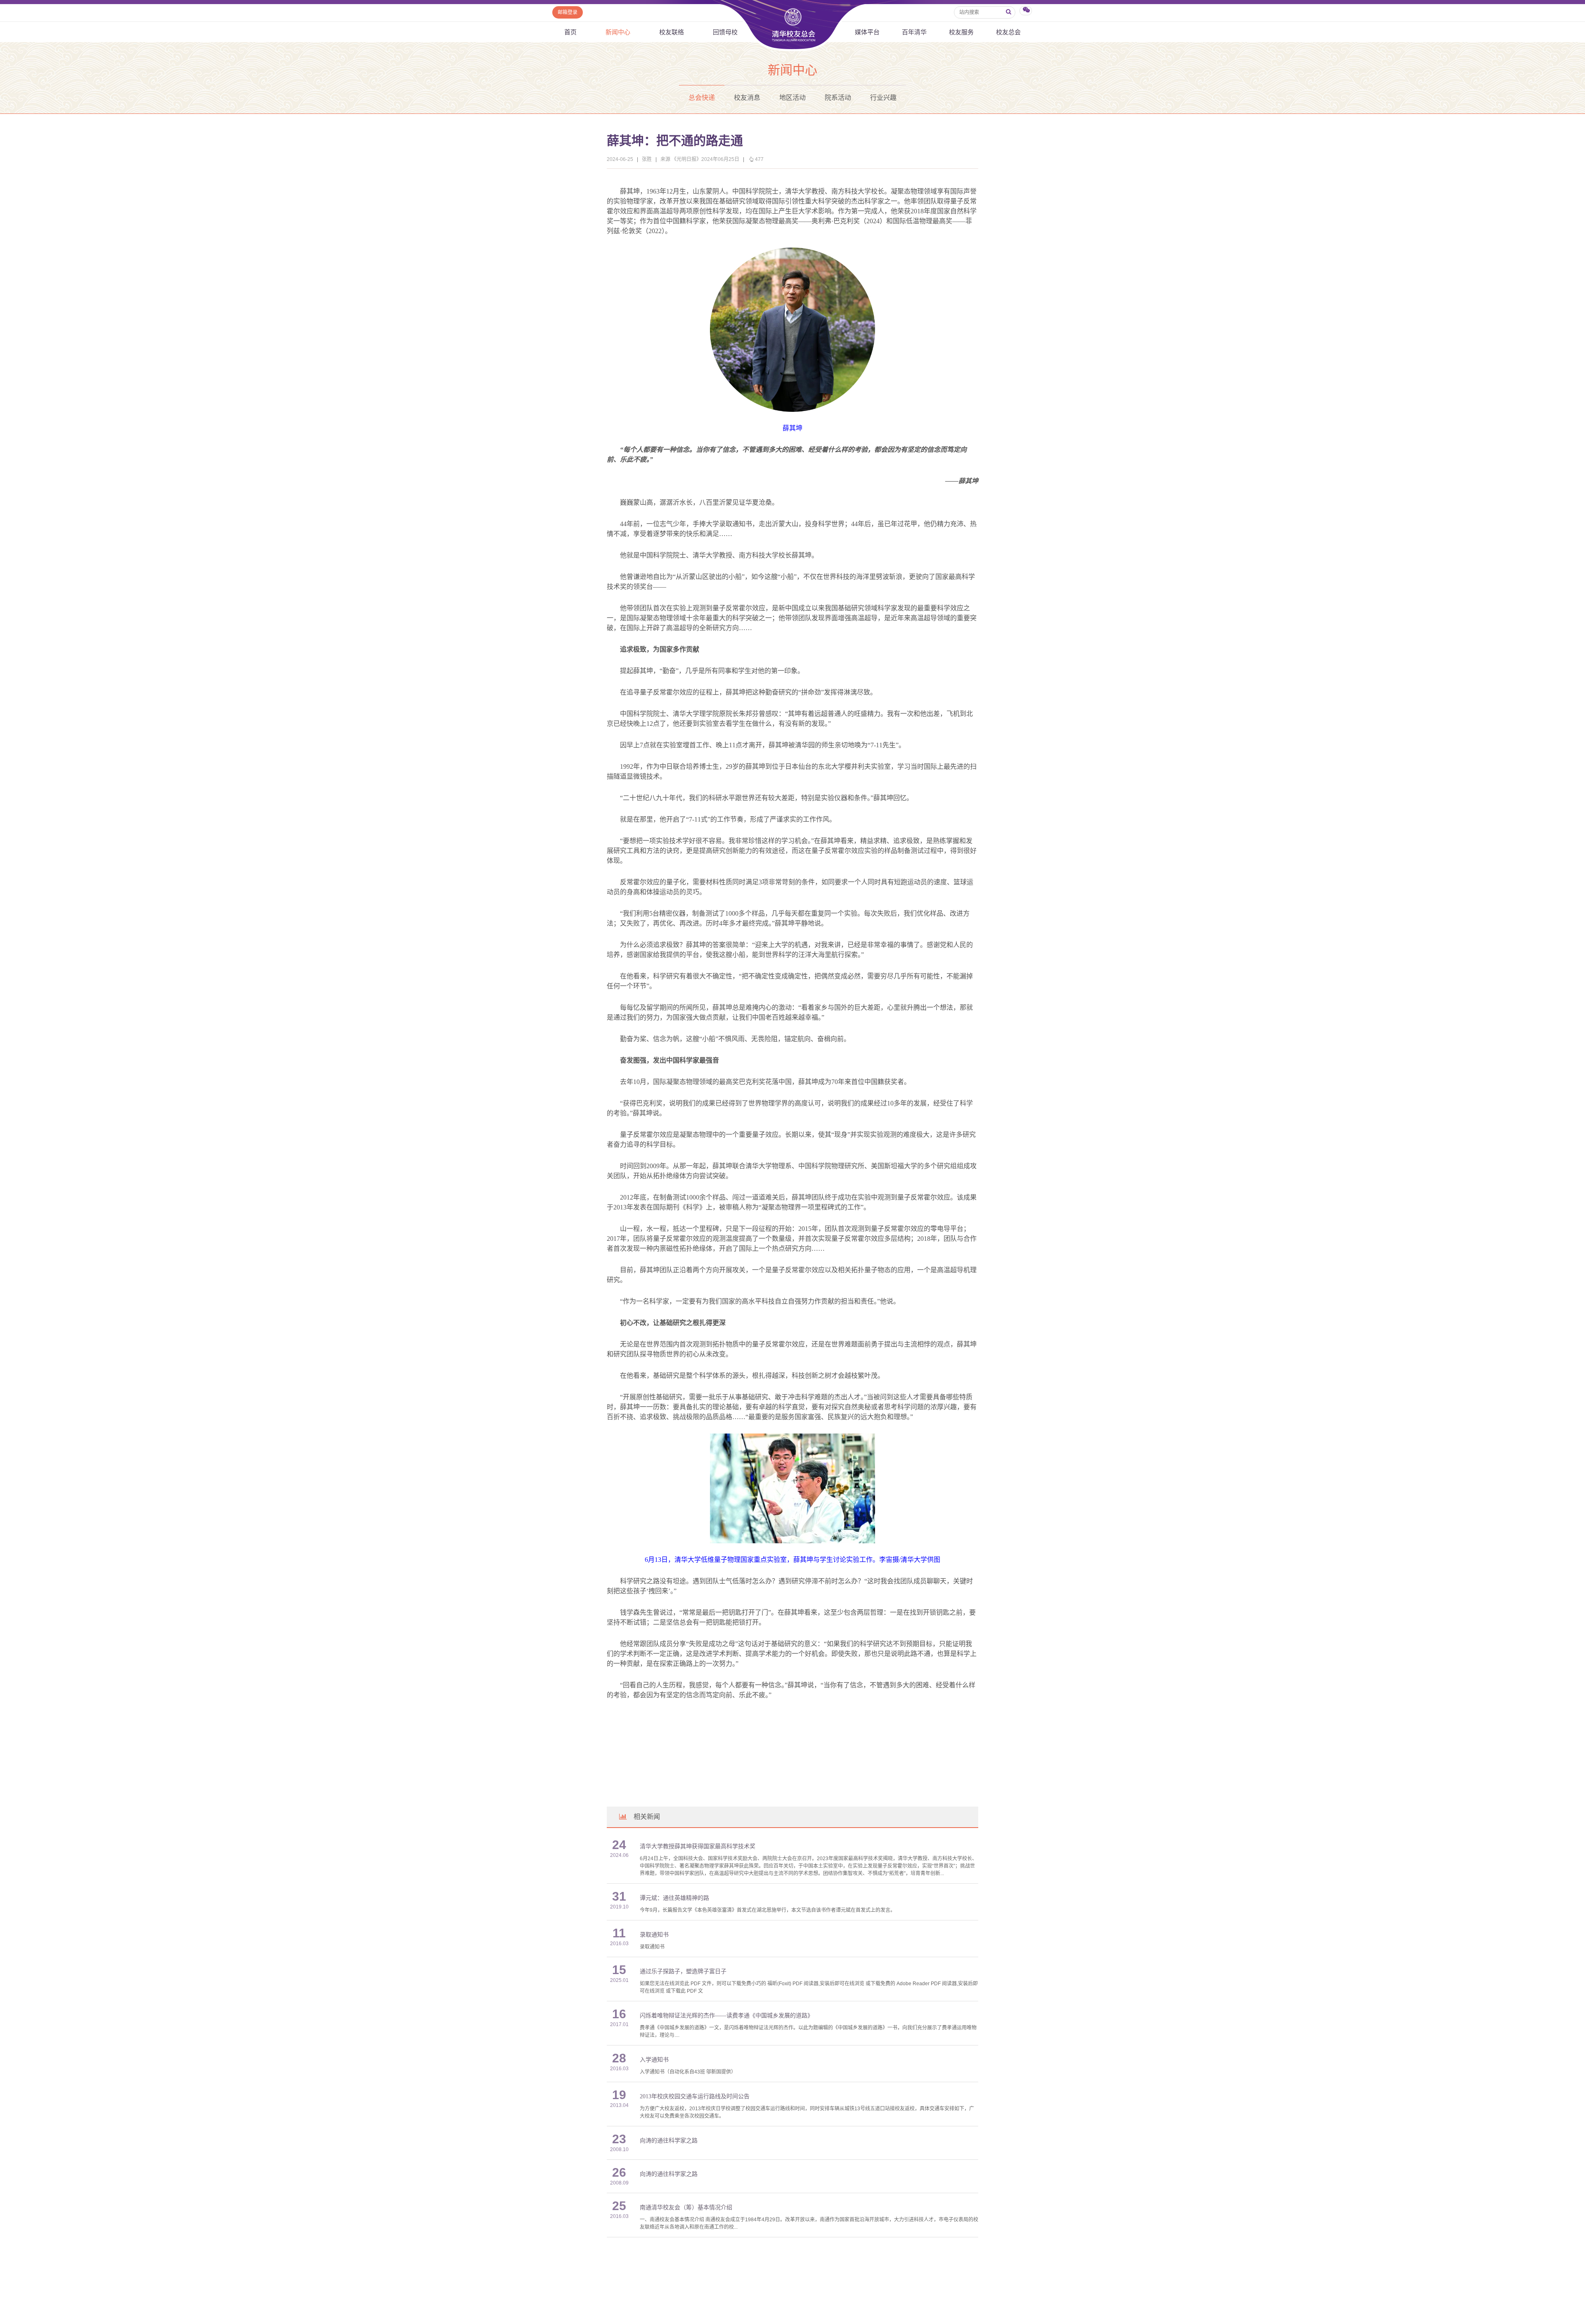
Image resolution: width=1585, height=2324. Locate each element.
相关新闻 (647, 1817)
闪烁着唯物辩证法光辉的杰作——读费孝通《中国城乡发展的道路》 (726, 2016)
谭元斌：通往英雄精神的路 (674, 1898)
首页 (570, 32)
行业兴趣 (883, 98)
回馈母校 (725, 32)
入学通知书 (654, 2060)
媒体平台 (867, 32)
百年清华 (914, 32)
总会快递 (702, 98)
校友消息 (747, 98)
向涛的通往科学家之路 (669, 2141)
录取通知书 (654, 1935)
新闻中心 (618, 32)
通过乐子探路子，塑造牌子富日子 (683, 1971)
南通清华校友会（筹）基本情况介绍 (686, 2207)
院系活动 (838, 98)
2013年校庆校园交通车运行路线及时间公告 (695, 2096)
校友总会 (1008, 32)
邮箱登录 (568, 12)
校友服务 (961, 32)
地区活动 (792, 98)
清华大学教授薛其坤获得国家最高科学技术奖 (698, 1846)
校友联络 (672, 32)
